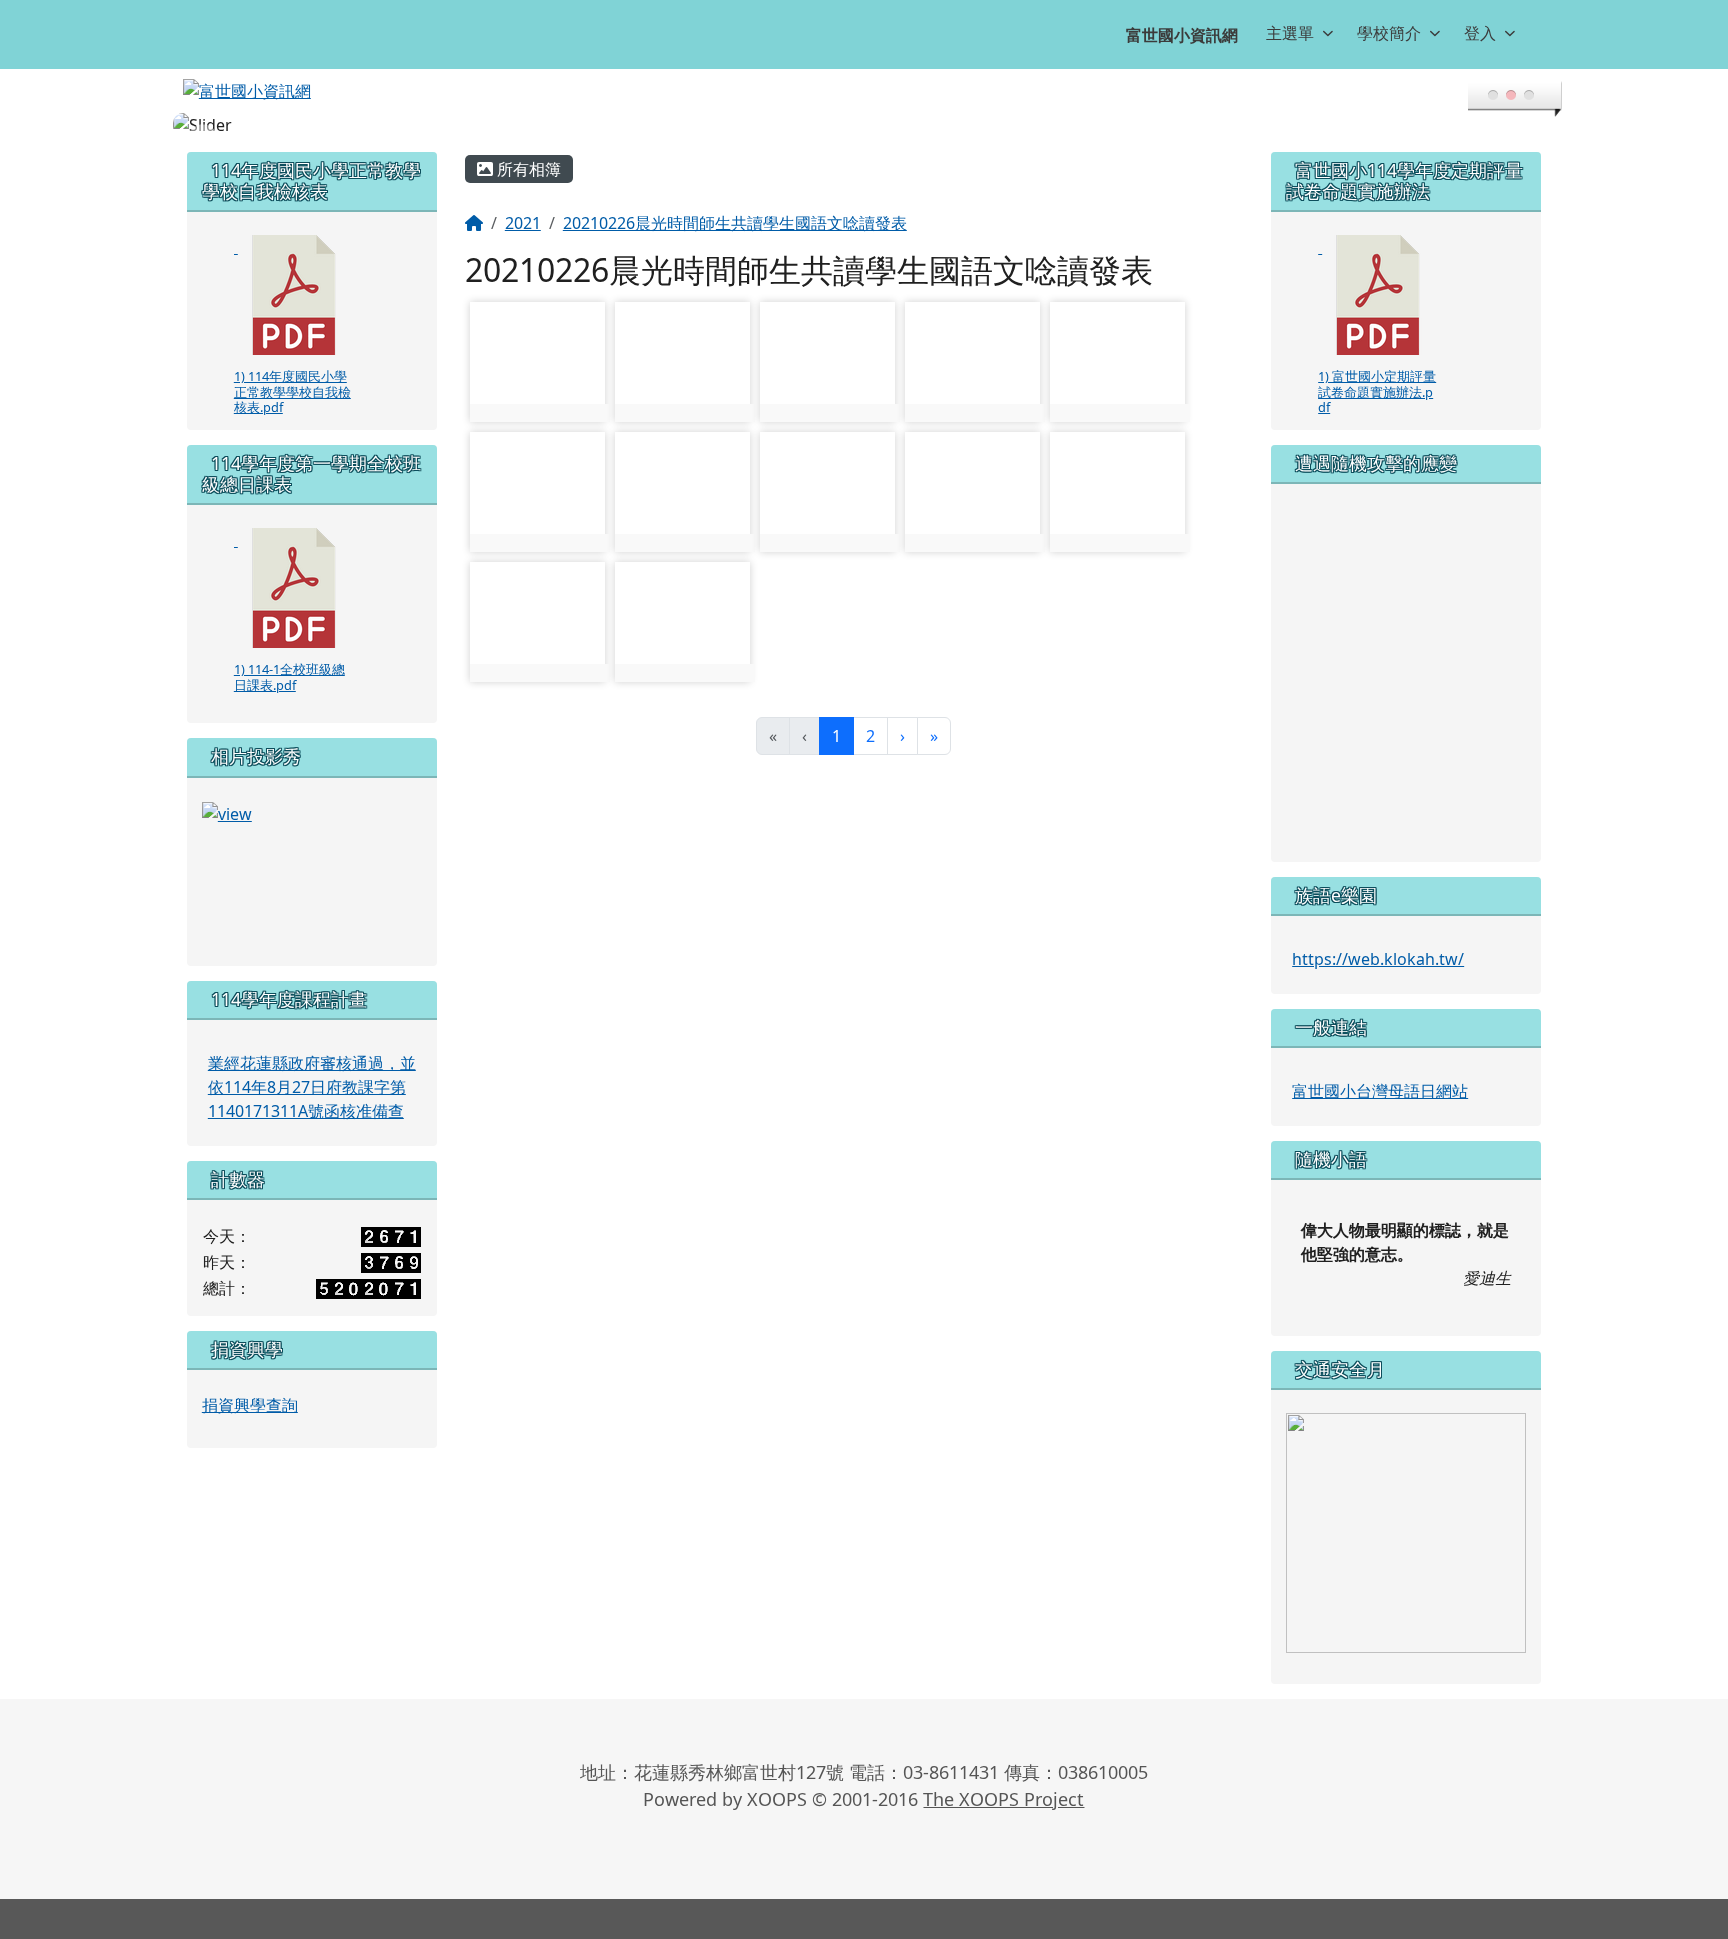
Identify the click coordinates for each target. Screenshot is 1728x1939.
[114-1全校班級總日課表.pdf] (294, 588)
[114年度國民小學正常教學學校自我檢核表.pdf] (294, 295)
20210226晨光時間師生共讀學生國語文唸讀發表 (735, 223)
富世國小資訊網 (1182, 35)
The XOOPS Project (1003, 1799)
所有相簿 (527, 169)
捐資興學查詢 (250, 1405)
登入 (1480, 33)
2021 (523, 223)
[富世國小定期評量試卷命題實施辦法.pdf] (1378, 295)
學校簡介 (1389, 33)
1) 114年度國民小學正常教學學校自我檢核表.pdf (292, 391)
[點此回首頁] (864, 125)
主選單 (1290, 33)
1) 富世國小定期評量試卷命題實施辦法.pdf (1377, 391)
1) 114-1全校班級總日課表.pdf (289, 676)
